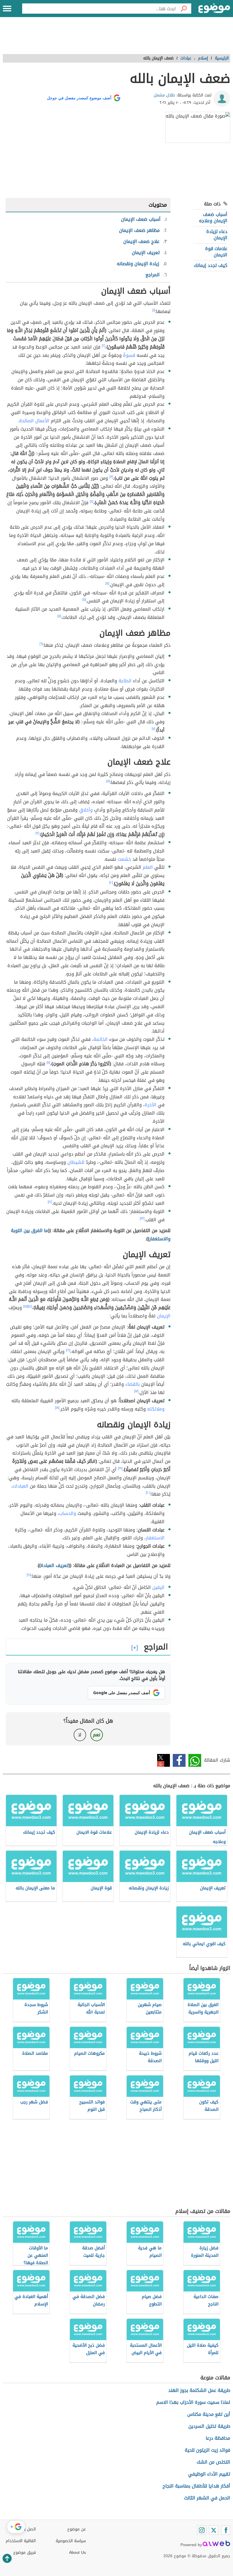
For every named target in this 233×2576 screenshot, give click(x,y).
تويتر (164, 1760)
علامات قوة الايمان (216, 252)
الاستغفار (155, 1538)
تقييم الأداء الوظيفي (209, 2474)
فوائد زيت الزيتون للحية (207, 2450)
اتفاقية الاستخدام (21, 2541)
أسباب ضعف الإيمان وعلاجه (213, 218)
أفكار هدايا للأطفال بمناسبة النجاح (196, 2486)
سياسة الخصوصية (71, 2541)
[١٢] (50, 1202)
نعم (97, 1735)
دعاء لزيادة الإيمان (217, 235)
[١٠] (111, 882)
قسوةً (129, 355)
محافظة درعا (218, 2438)
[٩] (37, 833)
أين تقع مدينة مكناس (209, 2414)
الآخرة (150, 1105)
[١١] (48, 1062)
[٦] (41, 644)
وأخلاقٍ (86, 810)
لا (80, 1735)
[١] (154, 310)
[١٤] (30, 1306)
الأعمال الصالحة (34, 421)
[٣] (111, 477)
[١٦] (68, 1350)
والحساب (68, 1513)
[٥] (107, 583)
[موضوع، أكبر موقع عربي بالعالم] (214, 9)
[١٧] (136, 1391)
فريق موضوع (25, 2553)
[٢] (103, 346)
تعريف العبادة (55, 1565)
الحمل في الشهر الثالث (207, 2498)
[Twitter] (214, 2530)
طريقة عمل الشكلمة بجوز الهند (199, 2390)
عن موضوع (77, 2529)
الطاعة (125, 681)
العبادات (21, 1486)
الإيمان (164, 1316)
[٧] (153, 729)
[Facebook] (226, 2530)
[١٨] (57, 1408)
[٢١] (29, 1575)
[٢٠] (148, 1493)
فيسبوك (179, 1760)
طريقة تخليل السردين (209, 2426)
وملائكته (156, 1409)
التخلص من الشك (213, 2462)
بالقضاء (133, 1384)
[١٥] (26, 1306)
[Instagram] (202, 2530)
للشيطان (76, 1162)
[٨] (108, 781)
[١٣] (142, 1218)
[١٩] (120, 1468)
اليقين (158, 1587)
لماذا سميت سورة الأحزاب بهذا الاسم (193, 2402)
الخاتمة (101, 1039)
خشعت (124, 859)
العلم (148, 867)
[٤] (91, 501)
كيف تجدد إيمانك (211, 265)
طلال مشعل (164, 95)
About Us (77, 2553)
